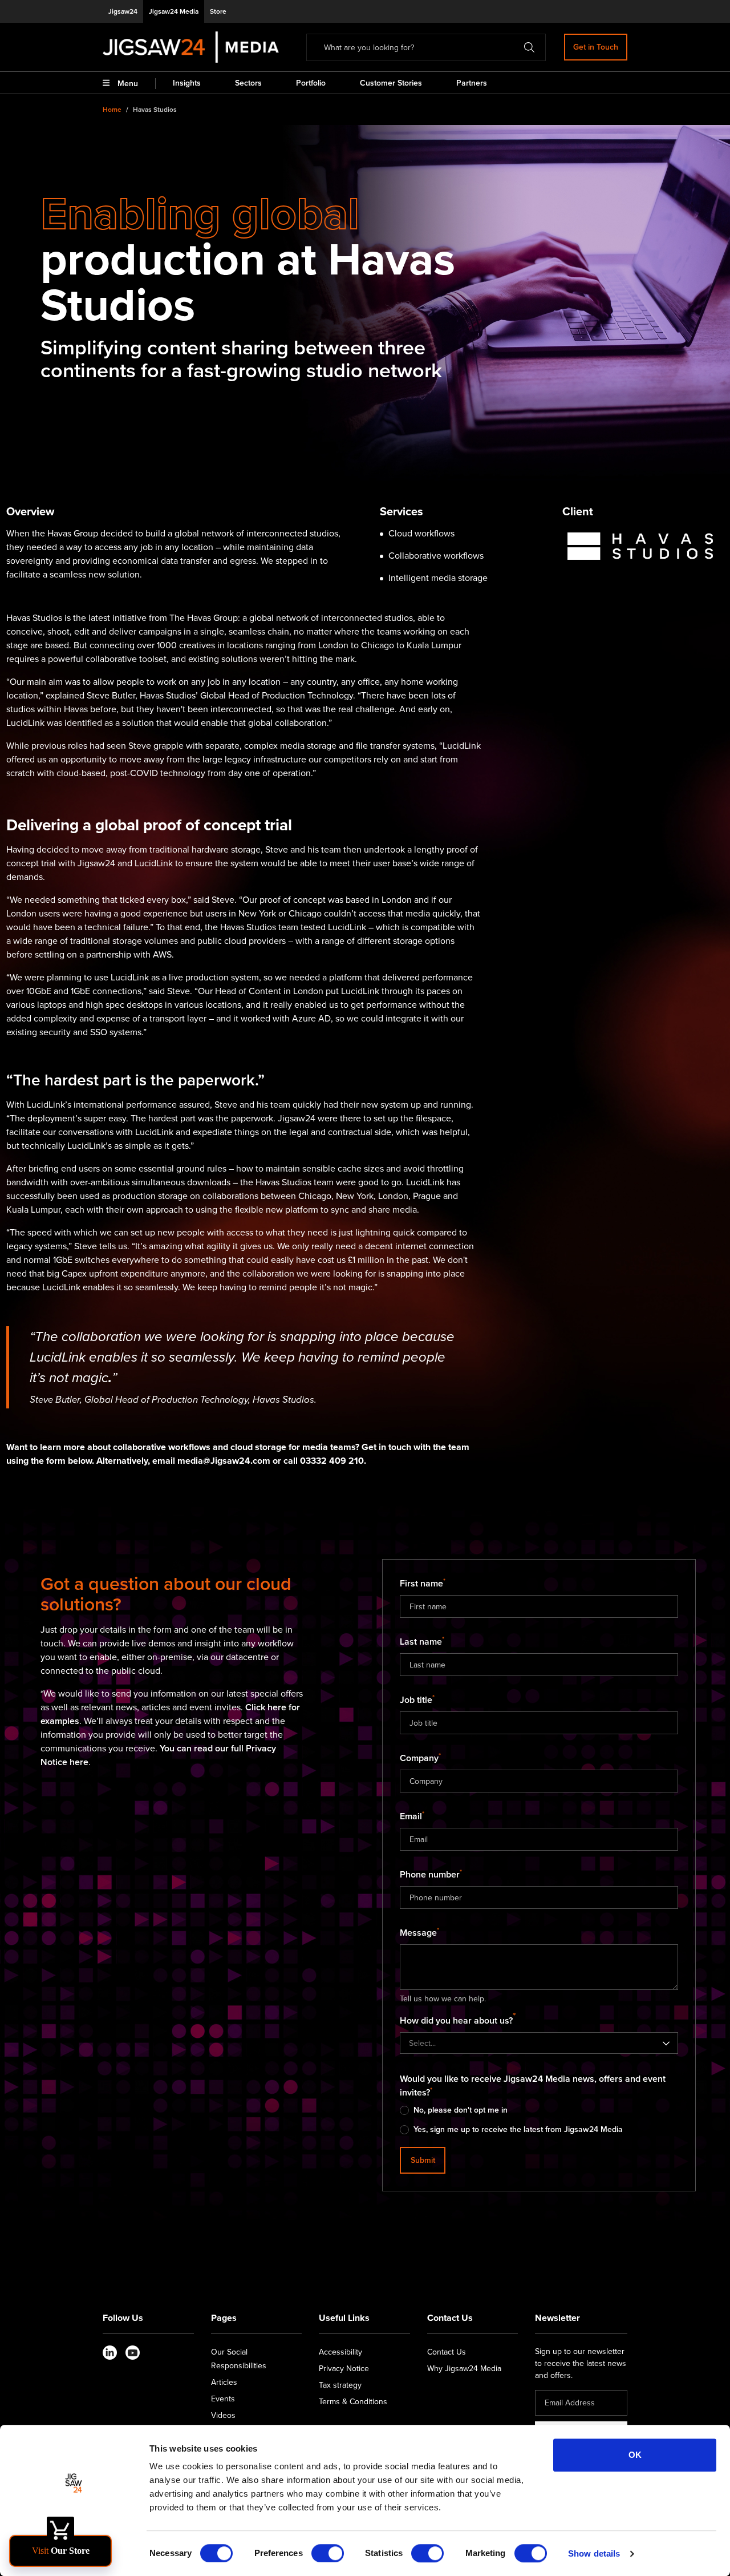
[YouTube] (133, 2353)
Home (112, 110)
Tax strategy (340, 2385)
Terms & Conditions (353, 2402)
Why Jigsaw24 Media (464, 2369)
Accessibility (340, 2352)
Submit (423, 2160)
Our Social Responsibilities (239, 2359)
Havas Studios (155, 110)
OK (635, 2455)
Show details (594, 2553)
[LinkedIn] (110, 2353)
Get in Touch (596, 47)
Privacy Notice (344, 2369)
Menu (128, 84)
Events (223, 2399)
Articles (224, 2382)
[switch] (328, 2553)
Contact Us (447, 2352)
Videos (223, 2415)
